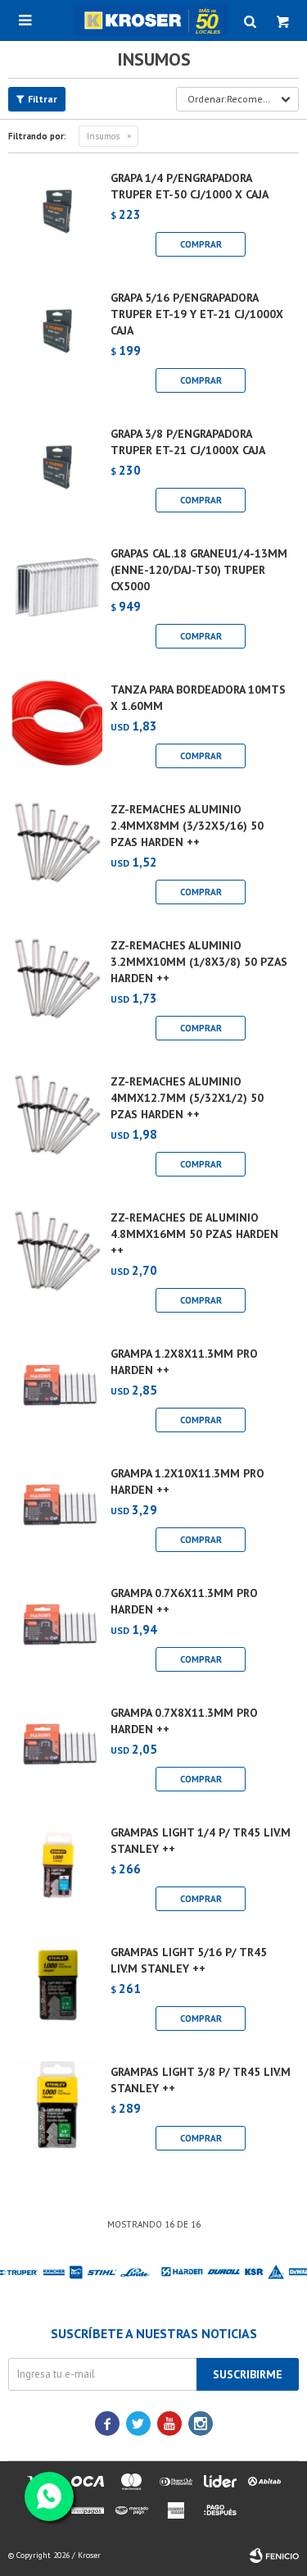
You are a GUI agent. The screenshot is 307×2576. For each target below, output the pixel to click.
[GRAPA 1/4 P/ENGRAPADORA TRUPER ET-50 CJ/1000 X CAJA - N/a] (57, 217)
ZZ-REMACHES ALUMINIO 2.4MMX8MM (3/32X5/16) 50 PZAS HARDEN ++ (187, 826)
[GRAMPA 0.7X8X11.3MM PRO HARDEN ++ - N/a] (57, 1752)
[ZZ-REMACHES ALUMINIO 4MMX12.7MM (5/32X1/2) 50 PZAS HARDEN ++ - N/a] (57, 1129)
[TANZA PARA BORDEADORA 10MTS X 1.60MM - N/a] (57, 729)
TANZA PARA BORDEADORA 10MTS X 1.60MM (198, 698)
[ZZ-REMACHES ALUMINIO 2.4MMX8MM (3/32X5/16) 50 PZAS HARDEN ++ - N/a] (57, 857)
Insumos (103, 136)
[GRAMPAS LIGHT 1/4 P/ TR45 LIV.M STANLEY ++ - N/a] (57, 1872)
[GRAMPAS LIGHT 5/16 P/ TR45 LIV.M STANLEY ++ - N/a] (57, 1991)
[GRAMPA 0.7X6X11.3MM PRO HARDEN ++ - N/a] (57, 1632)
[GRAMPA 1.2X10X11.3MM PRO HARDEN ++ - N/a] (57, 1513)
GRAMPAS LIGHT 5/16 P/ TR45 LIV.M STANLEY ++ (189, 1960)
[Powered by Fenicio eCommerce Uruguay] (274, 2556)
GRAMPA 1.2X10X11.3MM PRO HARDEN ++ (187, 1481)
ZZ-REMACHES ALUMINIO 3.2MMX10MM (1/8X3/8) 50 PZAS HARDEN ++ (199, 962)
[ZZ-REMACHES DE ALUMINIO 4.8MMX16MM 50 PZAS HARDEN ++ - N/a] (57, 1265)
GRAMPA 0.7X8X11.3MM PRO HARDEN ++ (184, 1721)
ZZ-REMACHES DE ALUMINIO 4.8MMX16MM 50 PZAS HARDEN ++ (194, 1234)
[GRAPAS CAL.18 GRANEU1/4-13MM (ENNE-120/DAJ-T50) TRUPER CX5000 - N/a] (57, 601)
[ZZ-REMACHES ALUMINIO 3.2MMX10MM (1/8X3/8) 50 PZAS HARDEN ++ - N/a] (57, 993)
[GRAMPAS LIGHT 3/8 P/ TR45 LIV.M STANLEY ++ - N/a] (57, 2111)
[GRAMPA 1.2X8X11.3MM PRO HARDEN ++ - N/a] (57, 1393)
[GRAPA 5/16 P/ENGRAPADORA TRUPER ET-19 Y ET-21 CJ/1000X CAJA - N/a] (57, 345)
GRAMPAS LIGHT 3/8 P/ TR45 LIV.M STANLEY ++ (201, 2080)
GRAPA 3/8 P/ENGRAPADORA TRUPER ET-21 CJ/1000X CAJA (188, 442)
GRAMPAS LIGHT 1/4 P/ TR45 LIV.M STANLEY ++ (201, 1841)
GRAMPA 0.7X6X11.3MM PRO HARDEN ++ (184, 1601)
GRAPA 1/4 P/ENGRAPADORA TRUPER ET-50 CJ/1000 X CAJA (190, 186)
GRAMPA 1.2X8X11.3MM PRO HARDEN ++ (184, 1362)
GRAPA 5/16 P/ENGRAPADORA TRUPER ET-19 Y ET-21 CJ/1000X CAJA (197, 314)
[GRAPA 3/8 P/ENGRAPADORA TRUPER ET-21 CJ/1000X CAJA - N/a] (57, 473)
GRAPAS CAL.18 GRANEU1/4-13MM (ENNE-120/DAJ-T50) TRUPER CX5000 (199, 570)
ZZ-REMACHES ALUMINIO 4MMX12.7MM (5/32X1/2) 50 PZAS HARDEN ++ (187, 1098)
